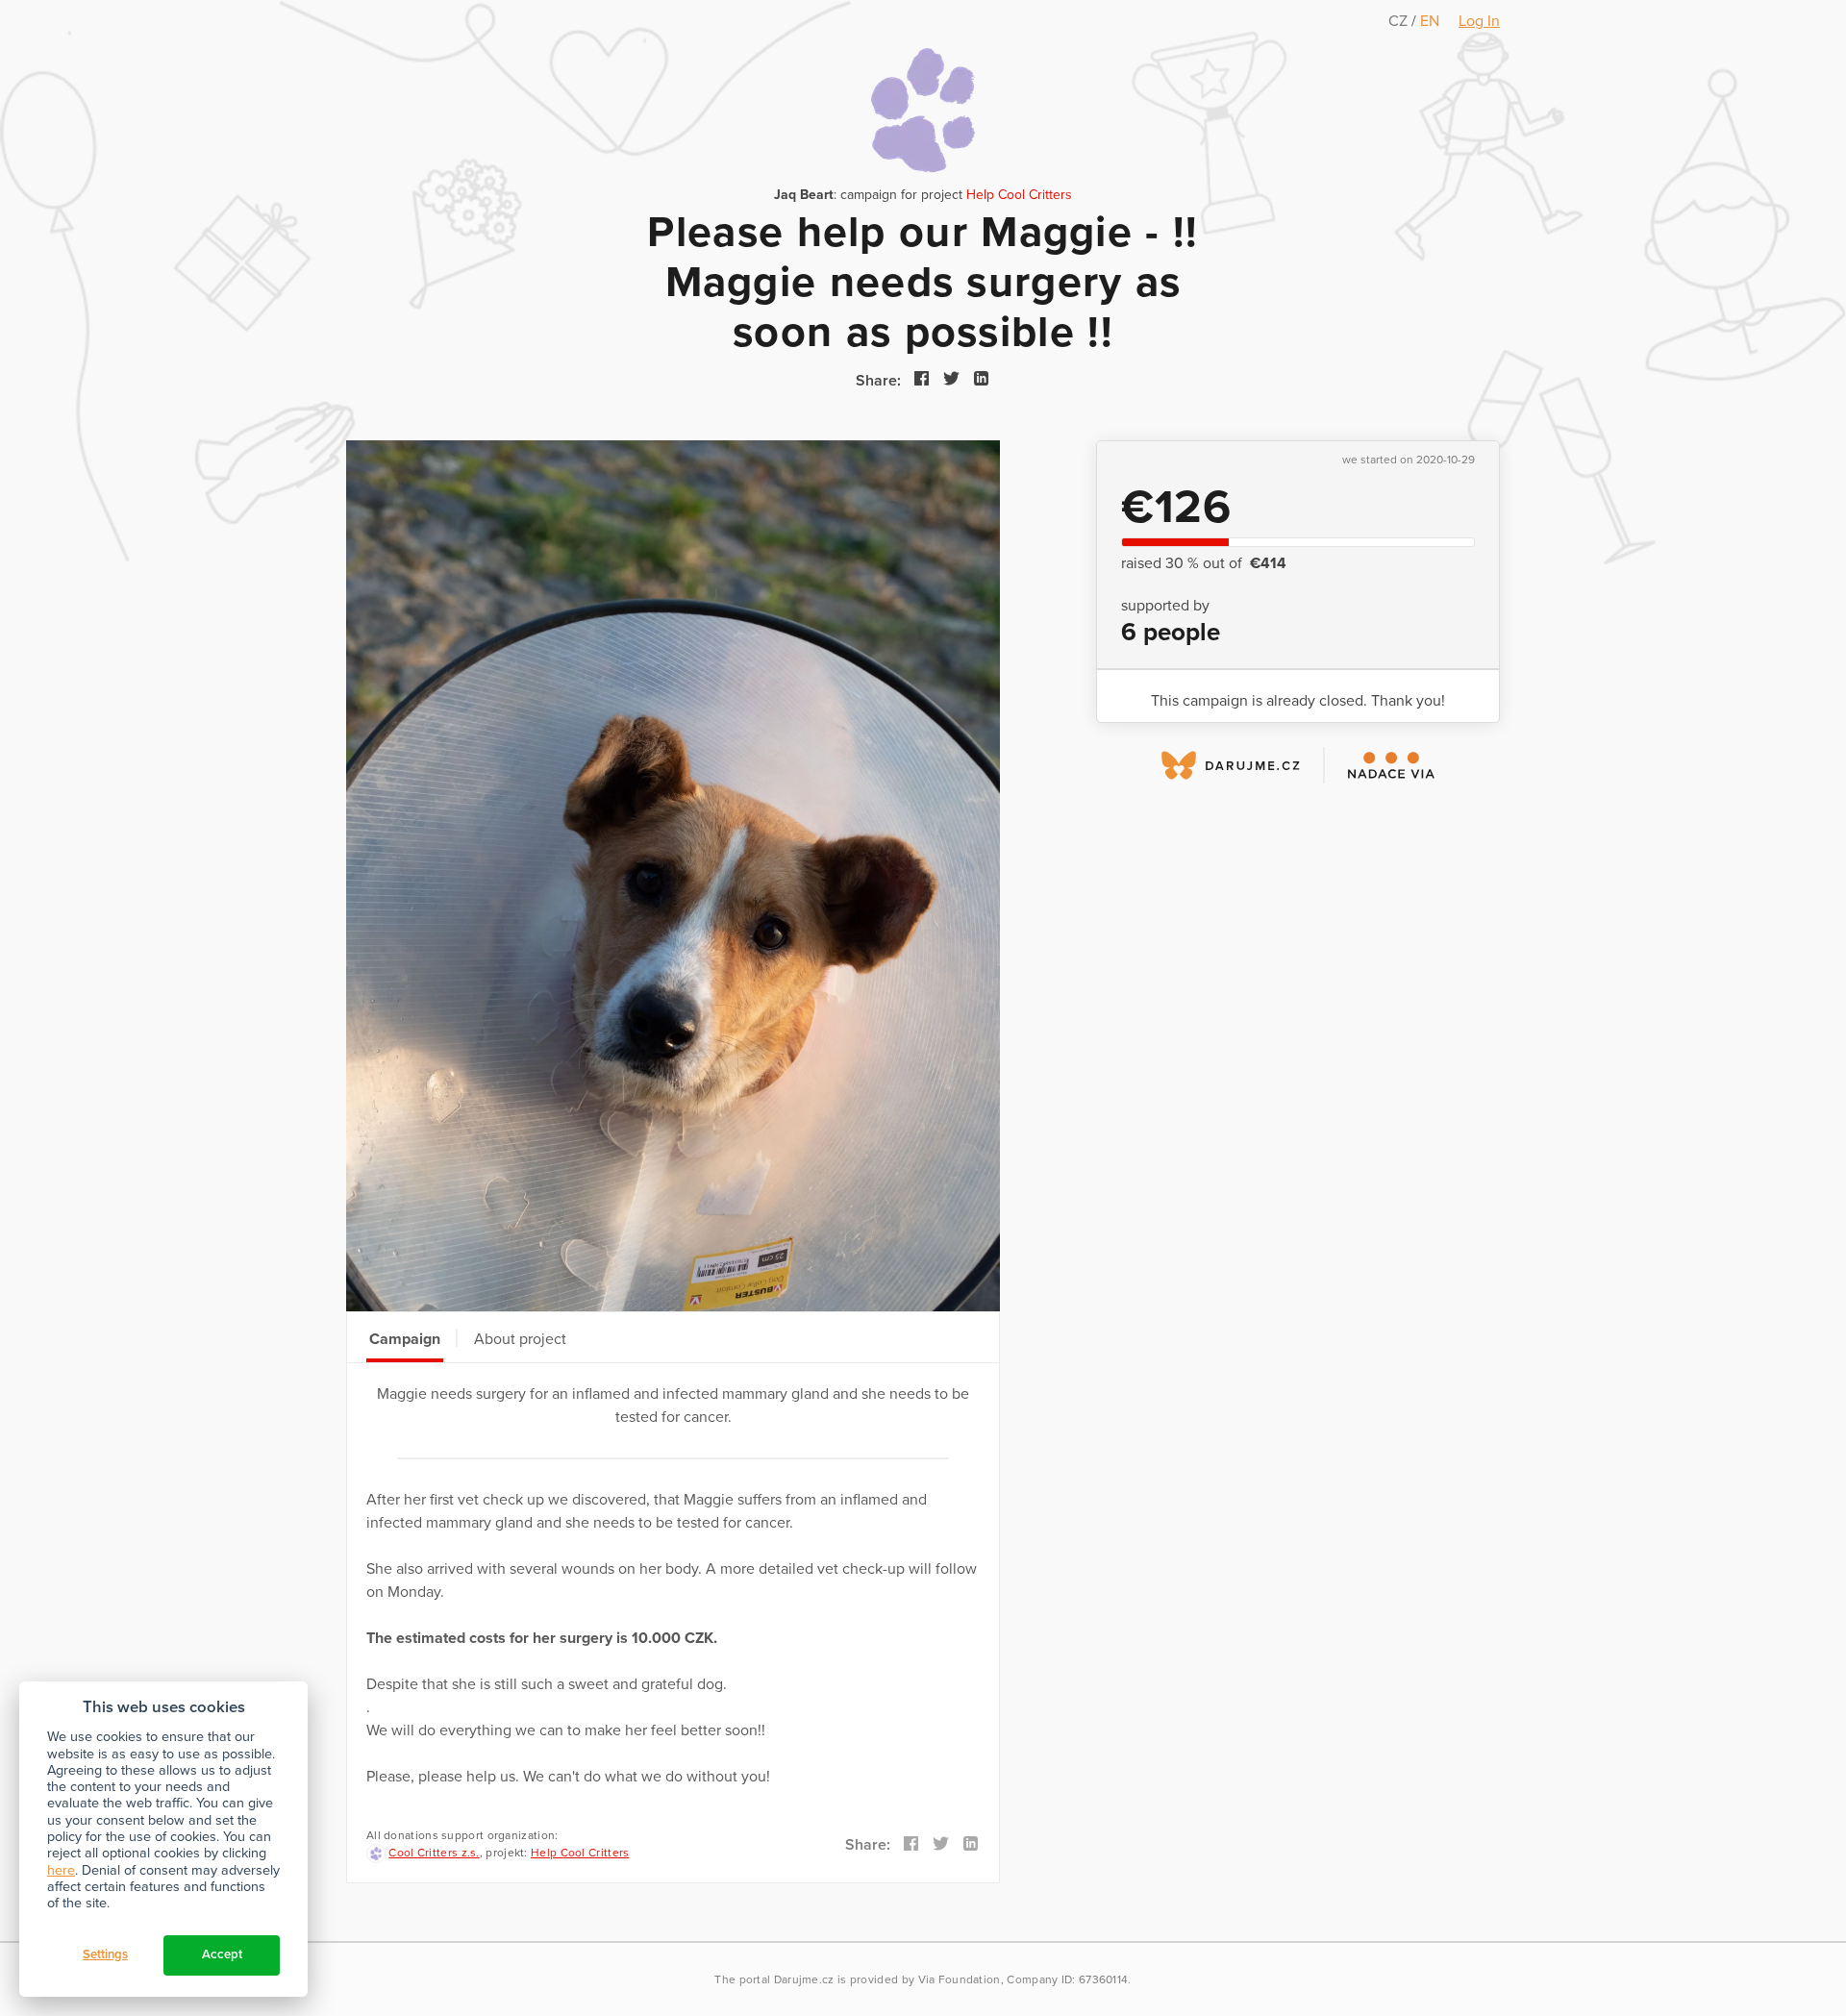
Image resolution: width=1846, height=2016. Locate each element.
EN (1430, 21)
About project (520, 1339)
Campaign (405, 1339)
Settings (105, 1954)
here (61, 1870)
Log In (1479, 21)
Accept (222, 1954)
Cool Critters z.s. (434, 1853)
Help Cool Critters (1019, 195)
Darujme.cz (804, 1979)
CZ (1400, 21)
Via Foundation (960, 1979)
